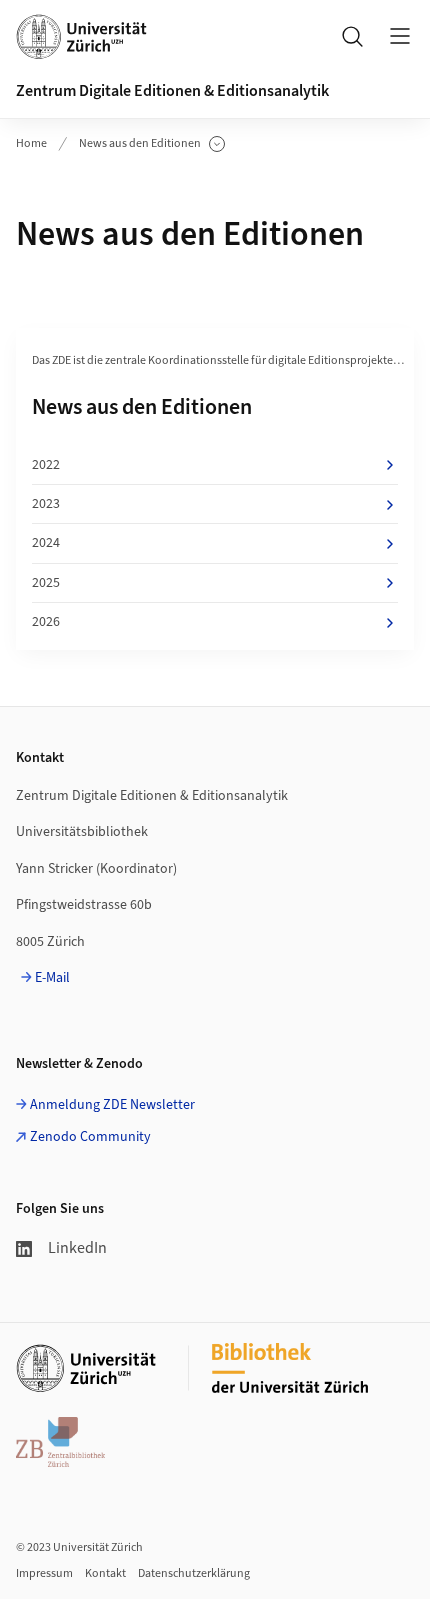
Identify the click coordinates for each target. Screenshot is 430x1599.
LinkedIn (77, 1248)
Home (31, 143)
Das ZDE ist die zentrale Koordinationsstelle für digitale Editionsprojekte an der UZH (226, 360)
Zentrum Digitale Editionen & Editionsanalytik (172, 91)
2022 (46, 465)
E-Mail (52, 978)
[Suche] (352, 36)
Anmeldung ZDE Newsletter (112, 1105)
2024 (46, 543)
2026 (46, 622)
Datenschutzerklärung (194, 1573)
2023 (46, 504)
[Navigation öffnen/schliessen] (400, 36)
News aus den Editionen (140, 144)
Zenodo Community (90, 1137)
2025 (46, 583)
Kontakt (105, 1573)
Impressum (44, 1573)
